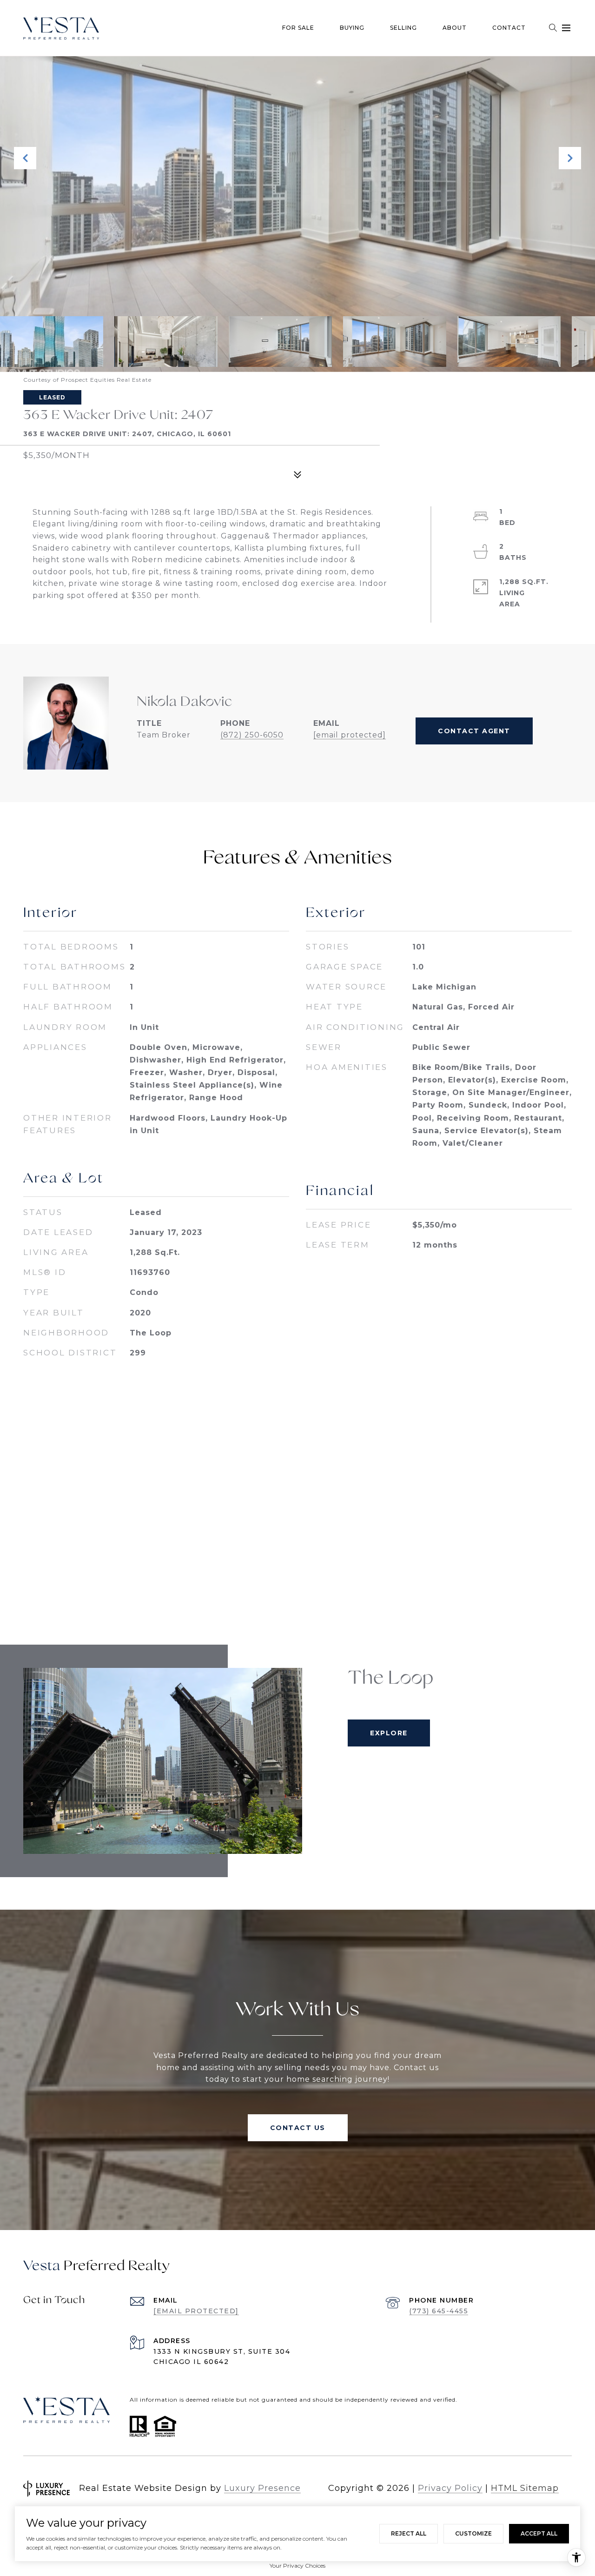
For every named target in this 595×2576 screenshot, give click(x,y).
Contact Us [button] (298, 2128)
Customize (473, 2533)
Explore (389, 1733)
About (455, 28)
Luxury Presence (262, 2488)
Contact (509, 28)
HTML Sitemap (525, 2488)
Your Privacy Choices (297, 2566)
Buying (352, 28)
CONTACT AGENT (474, 731)
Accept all (539, 2533)
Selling (403, 28)
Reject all (409, 2533)
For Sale (298, 28)
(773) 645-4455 (439, 2311)
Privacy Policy (450, 2488)
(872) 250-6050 (252, 735)
